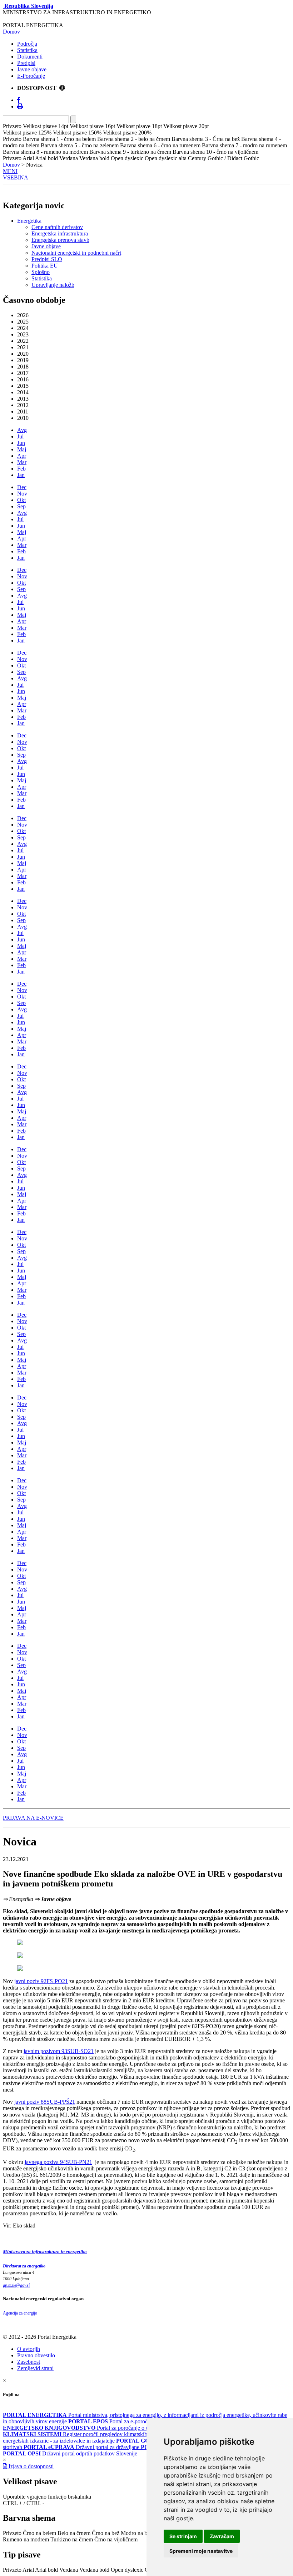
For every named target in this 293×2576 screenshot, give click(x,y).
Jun (21, 443)
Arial (28, 2570)
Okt (21, 500)
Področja (27, 44)
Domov (11, 32)
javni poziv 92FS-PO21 (41, 1981)
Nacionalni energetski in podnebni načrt (76, 253)
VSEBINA (16, 177)
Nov (22, 494)
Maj (22, 449)
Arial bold (46, 2570)
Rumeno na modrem (26, 2539)
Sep (21, 506)
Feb (21, 469)
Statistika (27, 50)
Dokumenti (30, 57)
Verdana (69, 2570)
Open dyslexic (127, 2570)
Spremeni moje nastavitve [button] (201, 2551)
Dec (22, 487)
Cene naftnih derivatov (57, 227)
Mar (22, 462)
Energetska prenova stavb (60, 240)
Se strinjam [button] (183, 2536)
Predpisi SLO (47, 259)
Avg (22, 430)
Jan (21, 475)
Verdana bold (94, 2570)
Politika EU (45, 266)
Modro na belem (139, 2533)
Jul (20, 436)
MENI (10, 171)
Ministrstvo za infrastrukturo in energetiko (45, 2252)
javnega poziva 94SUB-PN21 (58, 2162)
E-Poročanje (31, 76)
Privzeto (12, 2533)
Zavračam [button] (222, 2536)
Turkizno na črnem (72, 2539)
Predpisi (26, 63)
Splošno (41, 272)
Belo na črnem (74, 2533)
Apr (22, 456)
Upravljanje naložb (53, 285)
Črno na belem (39, 2533)
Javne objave (32, 69)
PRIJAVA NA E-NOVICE (33, 1818)
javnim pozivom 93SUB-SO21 (59, 2051)
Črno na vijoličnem (116, 2539)
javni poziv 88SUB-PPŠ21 (45, 2102)
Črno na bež (106, 2533)
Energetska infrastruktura (60, 233)
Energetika (29, 221)
